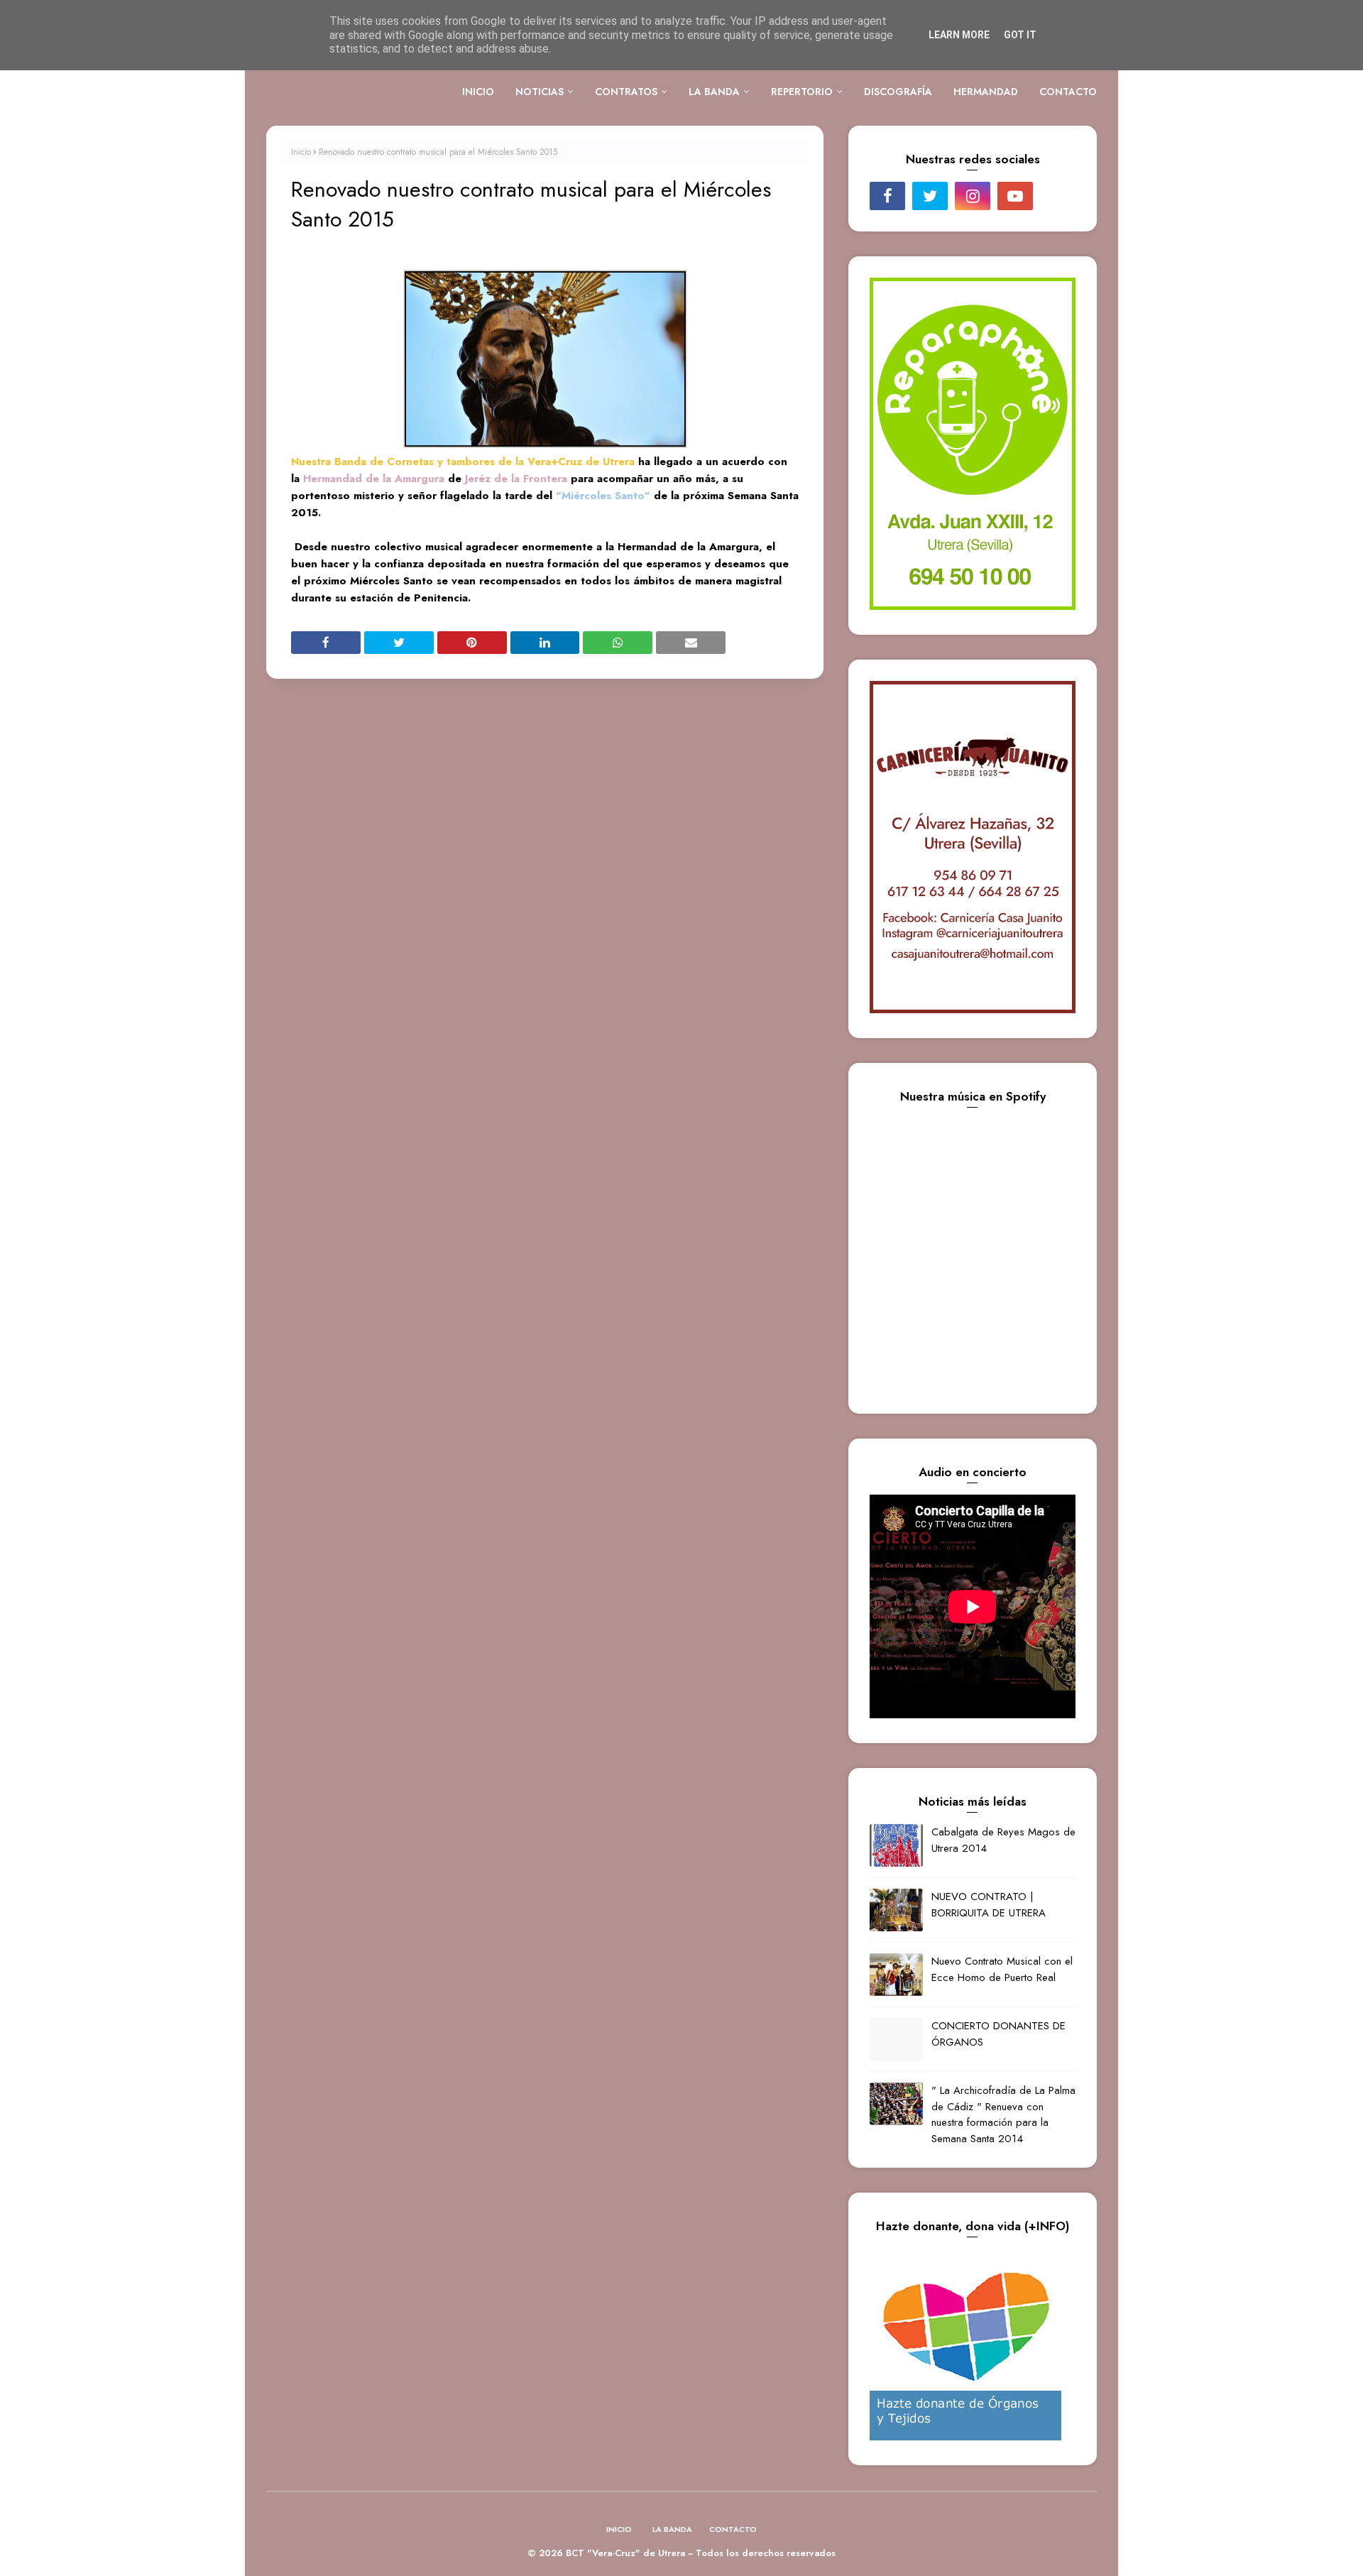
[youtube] (1015, 196)
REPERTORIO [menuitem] (802, 92)
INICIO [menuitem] (478, 92)
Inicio (301, 152)
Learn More (959, 35)
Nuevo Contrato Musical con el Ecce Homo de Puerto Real (1002, 1969)
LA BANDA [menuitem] (714, 92)
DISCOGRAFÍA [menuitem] (898, 92)
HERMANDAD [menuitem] (986, 92)
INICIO (619, 2529)
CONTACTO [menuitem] (1068, 92)
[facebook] (887, 196)
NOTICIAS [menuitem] (540, 92)
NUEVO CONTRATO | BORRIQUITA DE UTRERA (989, 1905)
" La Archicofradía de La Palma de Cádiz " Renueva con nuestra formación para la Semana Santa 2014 (1003, 2114)
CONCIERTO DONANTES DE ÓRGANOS (998, 2034)
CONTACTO (733, 2529)
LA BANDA (672, 2529)
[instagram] (973, 196)
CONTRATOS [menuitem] (626, 92)
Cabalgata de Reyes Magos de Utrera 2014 (1003, 1840)
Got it (1020, 35)
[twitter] (930, 196)
